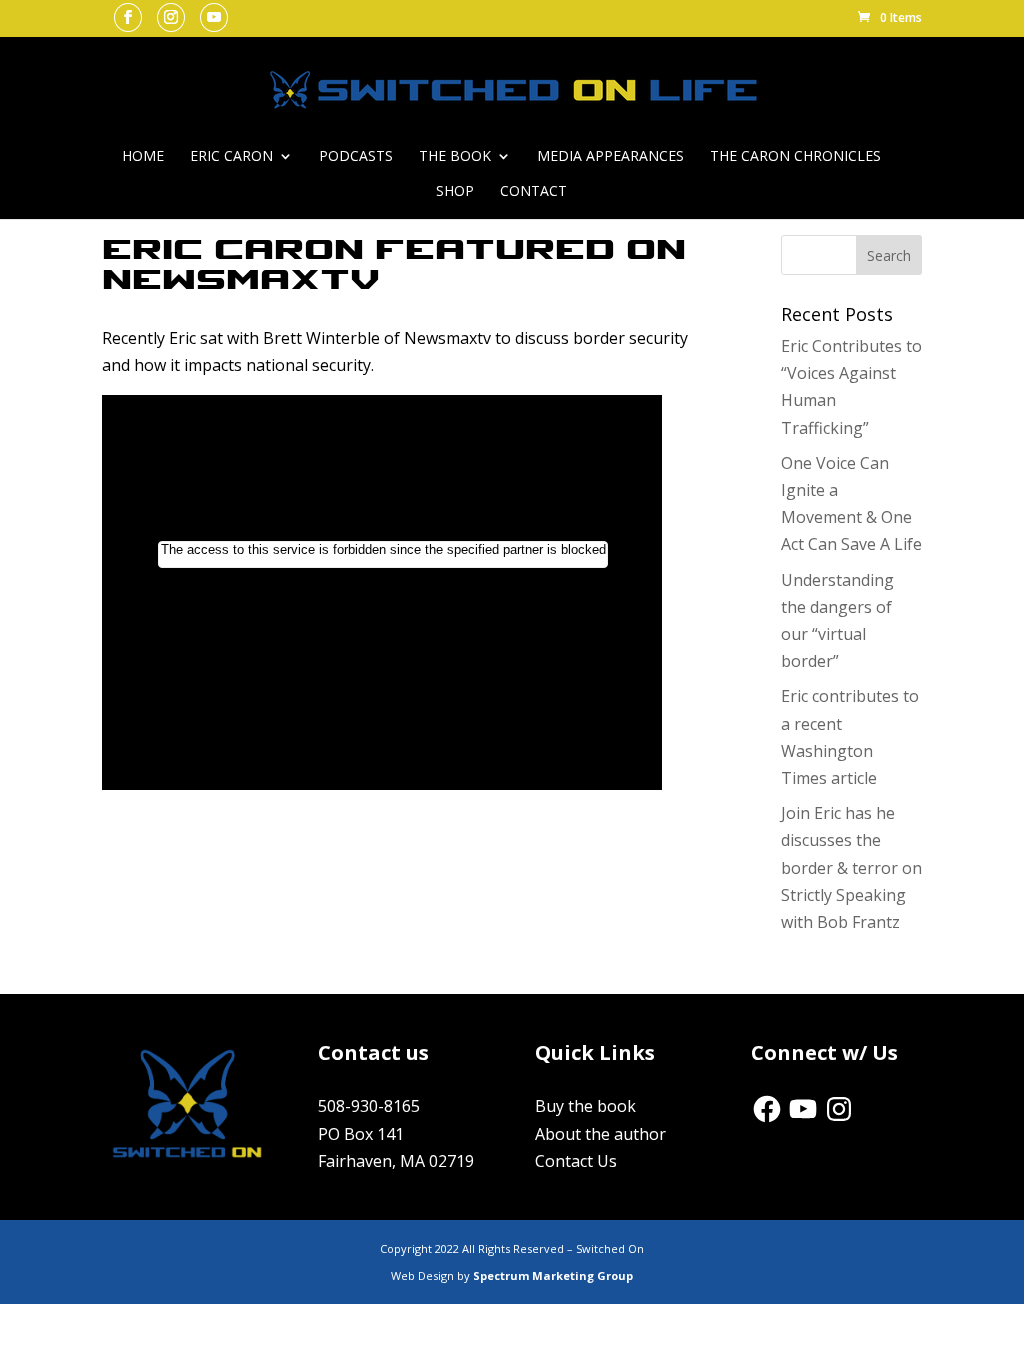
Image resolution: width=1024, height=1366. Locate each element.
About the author (600, 1134)
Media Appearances (610, 157)
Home (143, 157)
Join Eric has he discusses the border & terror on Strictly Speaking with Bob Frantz (851, 867)
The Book (455, 157)
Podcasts (356, 157)
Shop (455, 192)
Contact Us (576, 1161)
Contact (533, 192)
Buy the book (585, 1106)
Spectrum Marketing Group (553, 1275)
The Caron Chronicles (795, 157)
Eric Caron (231, 157)
